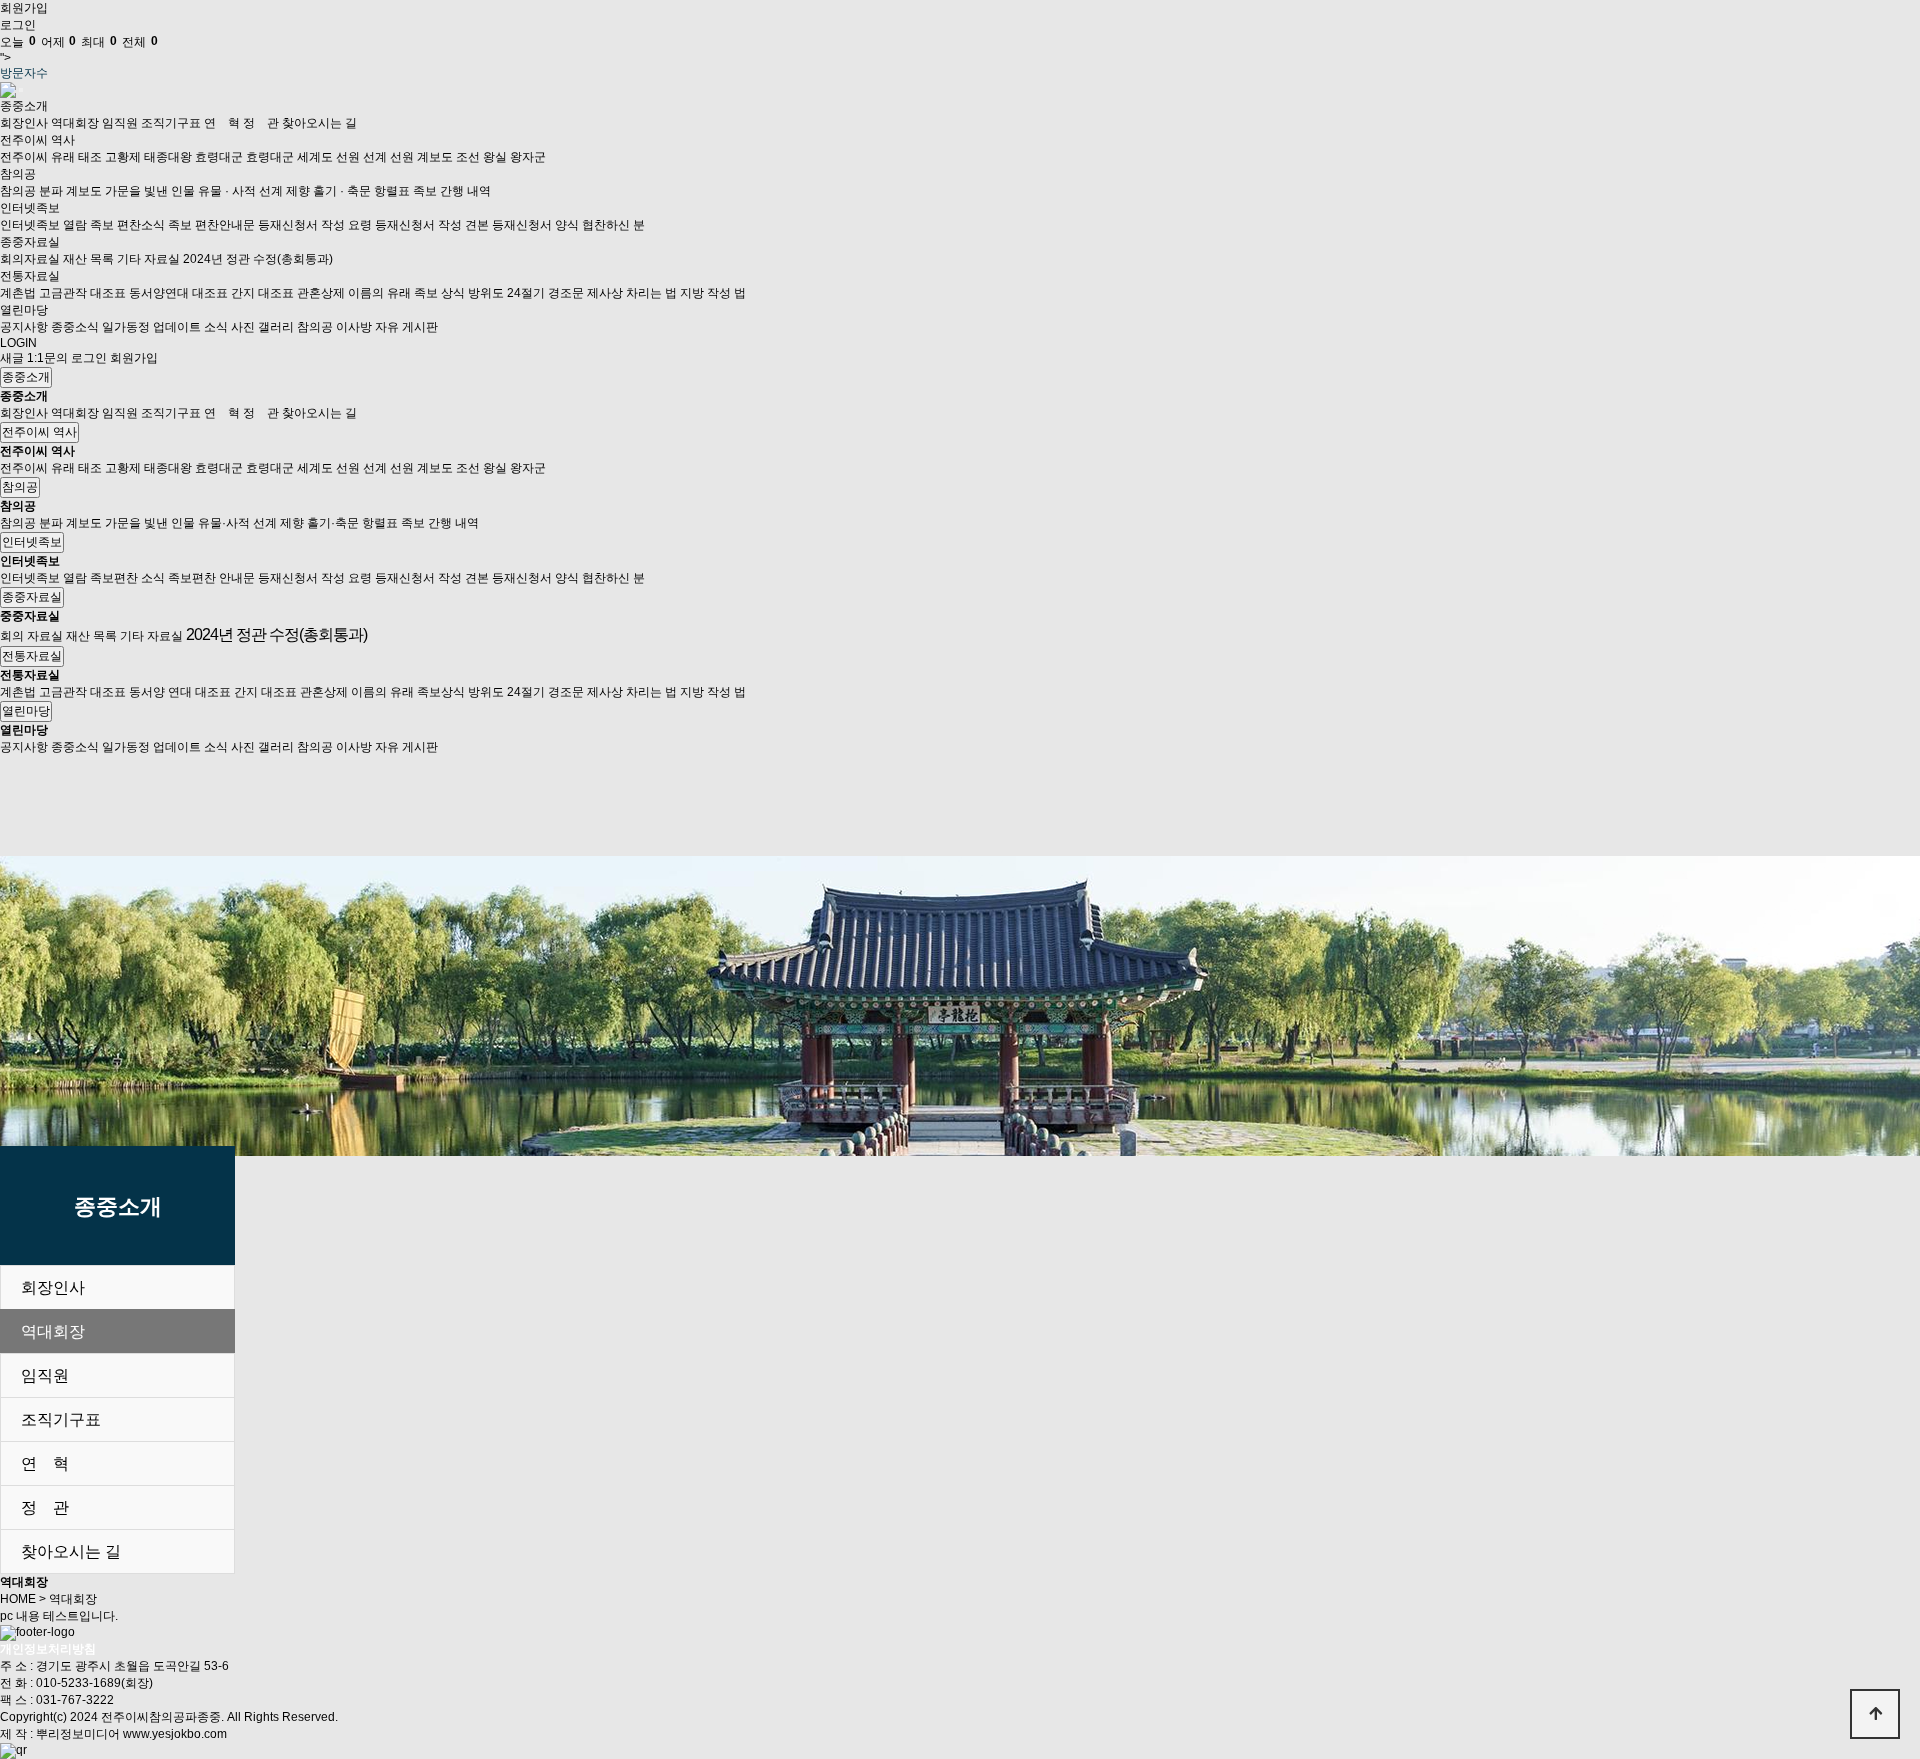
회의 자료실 (33, 636)
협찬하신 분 (613, 225)
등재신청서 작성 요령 (315, 225)
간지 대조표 (262, 293)
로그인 (18, 25)
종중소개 (24, 106)
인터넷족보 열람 (43, 225)
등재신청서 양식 (535, 225)
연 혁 (222, 123)
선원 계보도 (421, 157)
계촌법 (18, 293)
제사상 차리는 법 (632, 293)
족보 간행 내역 (452, 191)
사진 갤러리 (262, 327)
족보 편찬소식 (127, 225)
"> (79, 49)
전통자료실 (30, 276)
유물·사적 (224, 523)
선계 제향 (284, 191)
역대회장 (75, 123)
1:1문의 (47, 358)
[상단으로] (1875, 1714)
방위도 (486, 293)
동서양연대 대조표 (178, 293)
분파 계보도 (70, 191)
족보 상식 (439, 293)
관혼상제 (321, 293)
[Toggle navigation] (21, 90)
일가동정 (126, 327)
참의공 (18, 174)
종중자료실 (30, 242)
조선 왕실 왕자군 (501, 157)
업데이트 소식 (190, 327)
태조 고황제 (109, 157)
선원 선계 (361, 157)
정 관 (261, 123)
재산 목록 (88, 259)
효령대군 (219, 157)
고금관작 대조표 (82, 293)
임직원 (120, 123)
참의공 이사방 (334, 327)
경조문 (566, 293)
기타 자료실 (148, 259)
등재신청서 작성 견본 (432, 225)
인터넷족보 (30, 208)
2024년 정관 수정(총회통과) (258, 259)
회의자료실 (30, 259)
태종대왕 (168, 157)
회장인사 (24, 123)
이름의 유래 (379, 293)
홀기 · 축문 (342, 191)
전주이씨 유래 (37, 157)
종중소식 (75, 327)
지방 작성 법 (713, 293)
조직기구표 (171, 123)
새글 (12, 358)
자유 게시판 (406, 327)
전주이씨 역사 (37, 140)
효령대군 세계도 (289, 157)
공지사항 (24, 327)
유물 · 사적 (227, 191)
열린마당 (24, 310)
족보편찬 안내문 (211, 578)
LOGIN (18, 343)
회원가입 (24, 8)
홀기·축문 (333, 523)
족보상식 (441, 692)
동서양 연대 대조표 (180, 692)
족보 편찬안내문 (211, 225)
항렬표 (392, 191)
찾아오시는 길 (319, 123)
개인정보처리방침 (48, 1649)
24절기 (526, 293)
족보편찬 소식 (127, 578)
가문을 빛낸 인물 (150, 191)
